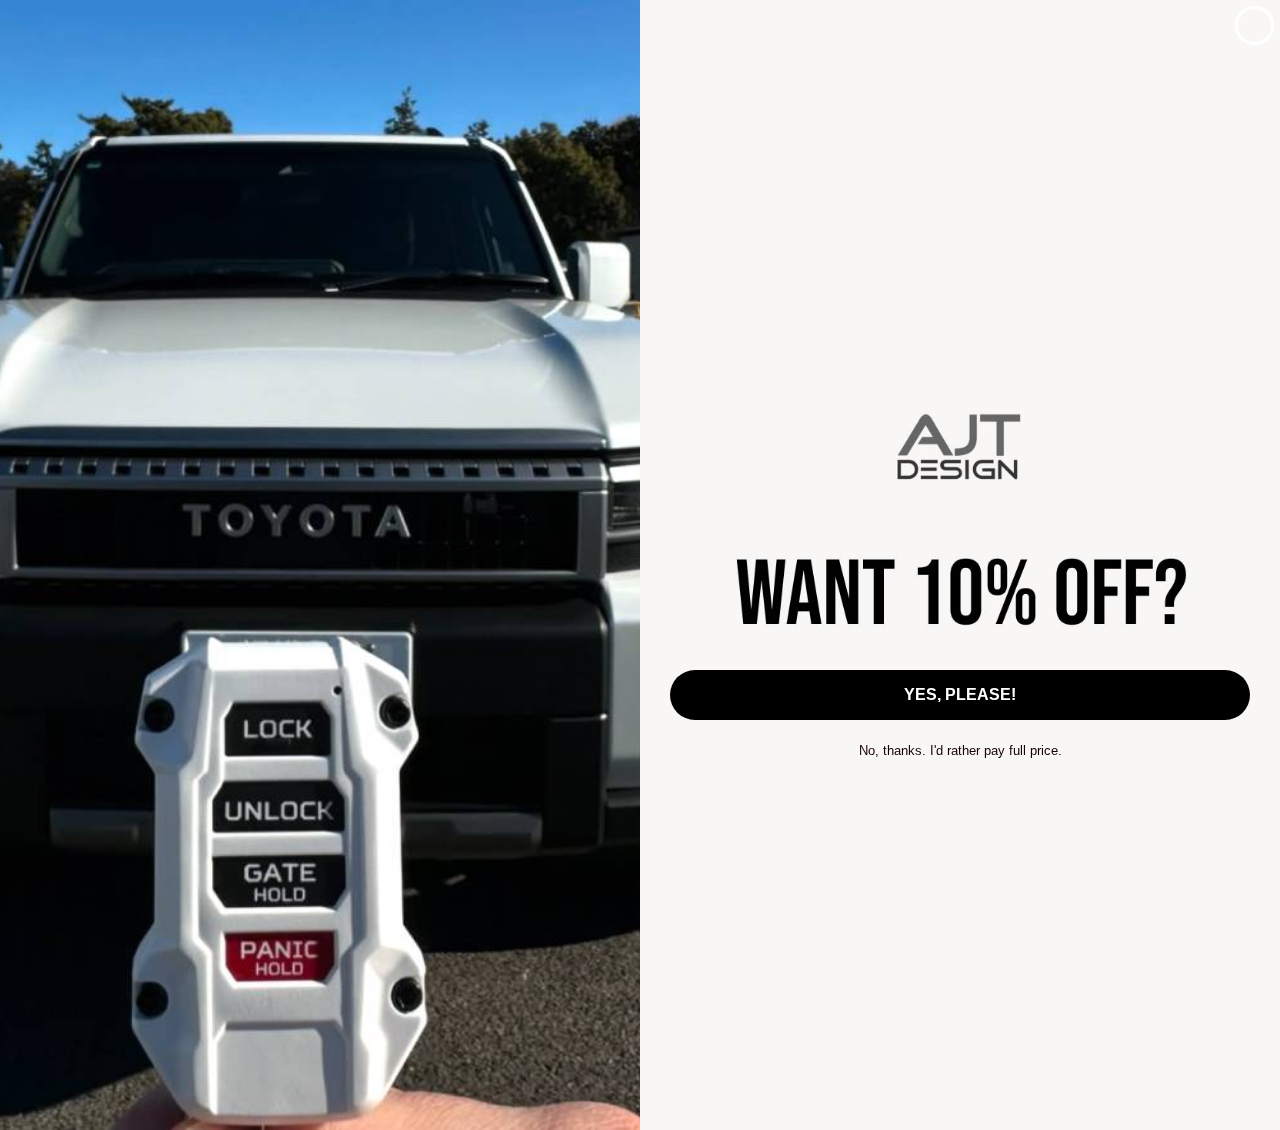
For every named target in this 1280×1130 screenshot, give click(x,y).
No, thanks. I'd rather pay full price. (960, 750)
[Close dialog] (1254, 25)
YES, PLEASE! (960, 694)
